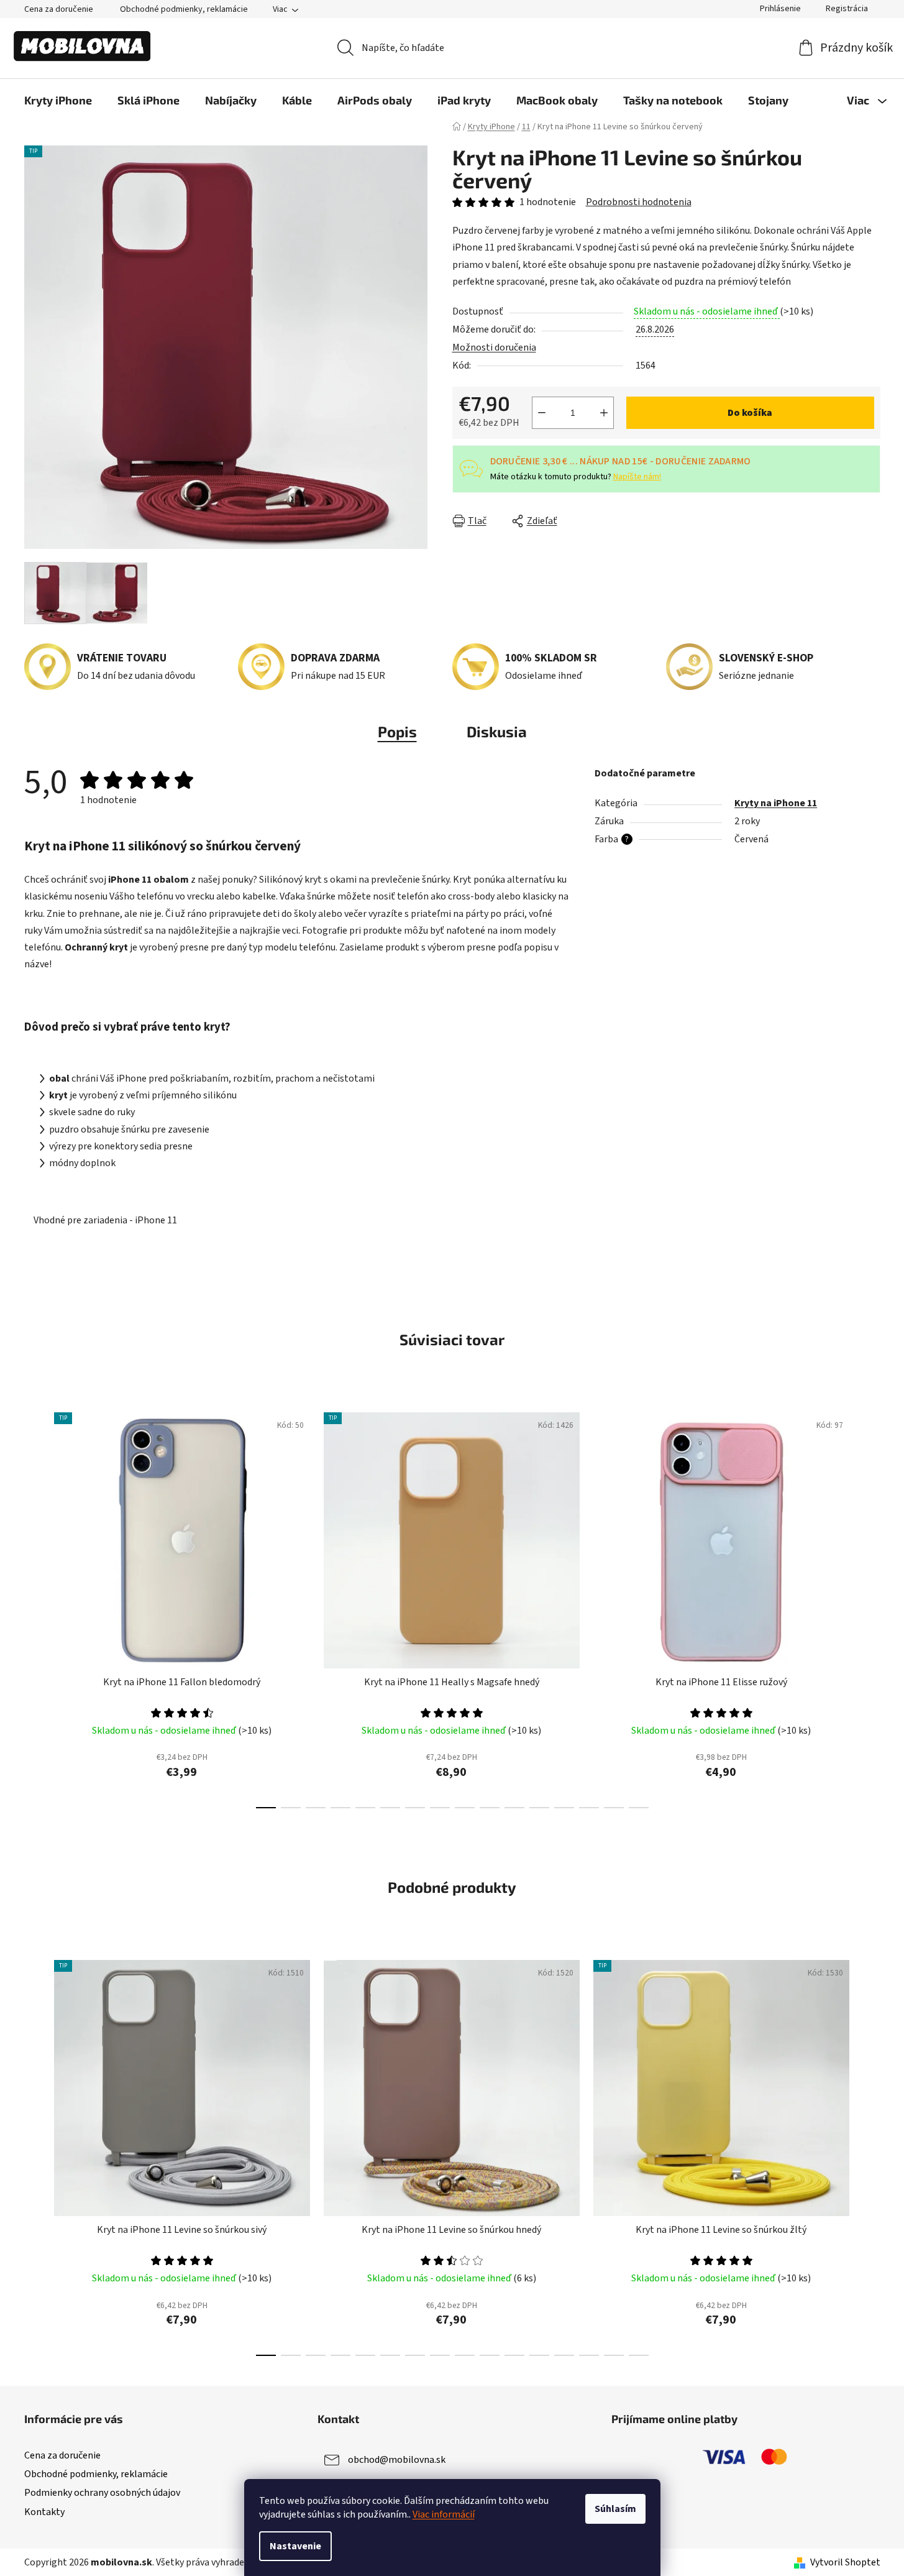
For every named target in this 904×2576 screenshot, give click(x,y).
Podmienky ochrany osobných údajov (102, 2493)
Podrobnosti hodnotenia (639, 202)
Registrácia (847, 9)
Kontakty (44, 2512)
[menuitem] (58, 100)
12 (564, 1808)
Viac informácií (444, 2514)
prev (34, 1607)
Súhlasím (615, 2509)
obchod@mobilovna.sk (397, 2460)
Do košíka (750, 413)
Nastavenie (295, 2546)
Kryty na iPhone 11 (776, 803)
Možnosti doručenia (494, 347)
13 (589, 1808)
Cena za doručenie (59, 9)
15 (639, 1808)
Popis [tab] (397, 731)
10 (514, 1808)
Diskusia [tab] (497, 731)
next (870, 1607)
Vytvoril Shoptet (845, 2562)
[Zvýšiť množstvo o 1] (604, 413)
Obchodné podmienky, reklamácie (184, 9)
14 (614, 1808)
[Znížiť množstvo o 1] (542, 413)
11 (539, 1808)
